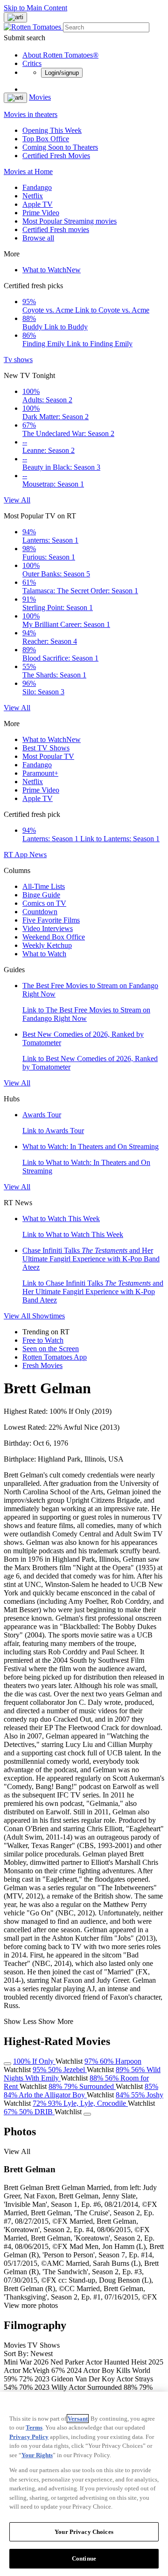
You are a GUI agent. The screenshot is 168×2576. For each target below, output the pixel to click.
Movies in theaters (31, 114)
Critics (32, 63)
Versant (78, 2419)
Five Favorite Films (51, 920)
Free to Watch (43, 1340)
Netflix (33, 196)
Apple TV (38, 204)
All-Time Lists (44, 886)
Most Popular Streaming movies (70, 221)
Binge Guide (41, 895)
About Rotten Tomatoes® (60, 55)
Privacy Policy (29, 2437)
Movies (40, 97)
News (38, 855)
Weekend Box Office (54, 937)
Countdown (40, 912)
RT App (17, 855)
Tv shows (18, 360)
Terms (34, 2427)
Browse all (38, 238)
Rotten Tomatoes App (55, 1357)
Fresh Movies (42, 1365)
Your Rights (37, 2455)
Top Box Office (46, 139)
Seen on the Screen (51, 1349)
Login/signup (62, 73)
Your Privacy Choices (84, 2532)
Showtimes (49, 1316)
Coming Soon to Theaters (60, 147)
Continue (84, 2558)
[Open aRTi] (15, 17)
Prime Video (41, 213)
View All (17, 500)
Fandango (37, 187)
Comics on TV (44, 903)
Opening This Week (52, 130)
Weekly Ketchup (47, 945)
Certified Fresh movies (56, 229)
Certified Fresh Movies (56, 156)
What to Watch (52, 270)
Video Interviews (48, 928)
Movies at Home (28, 171)
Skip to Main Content (35, 8)
